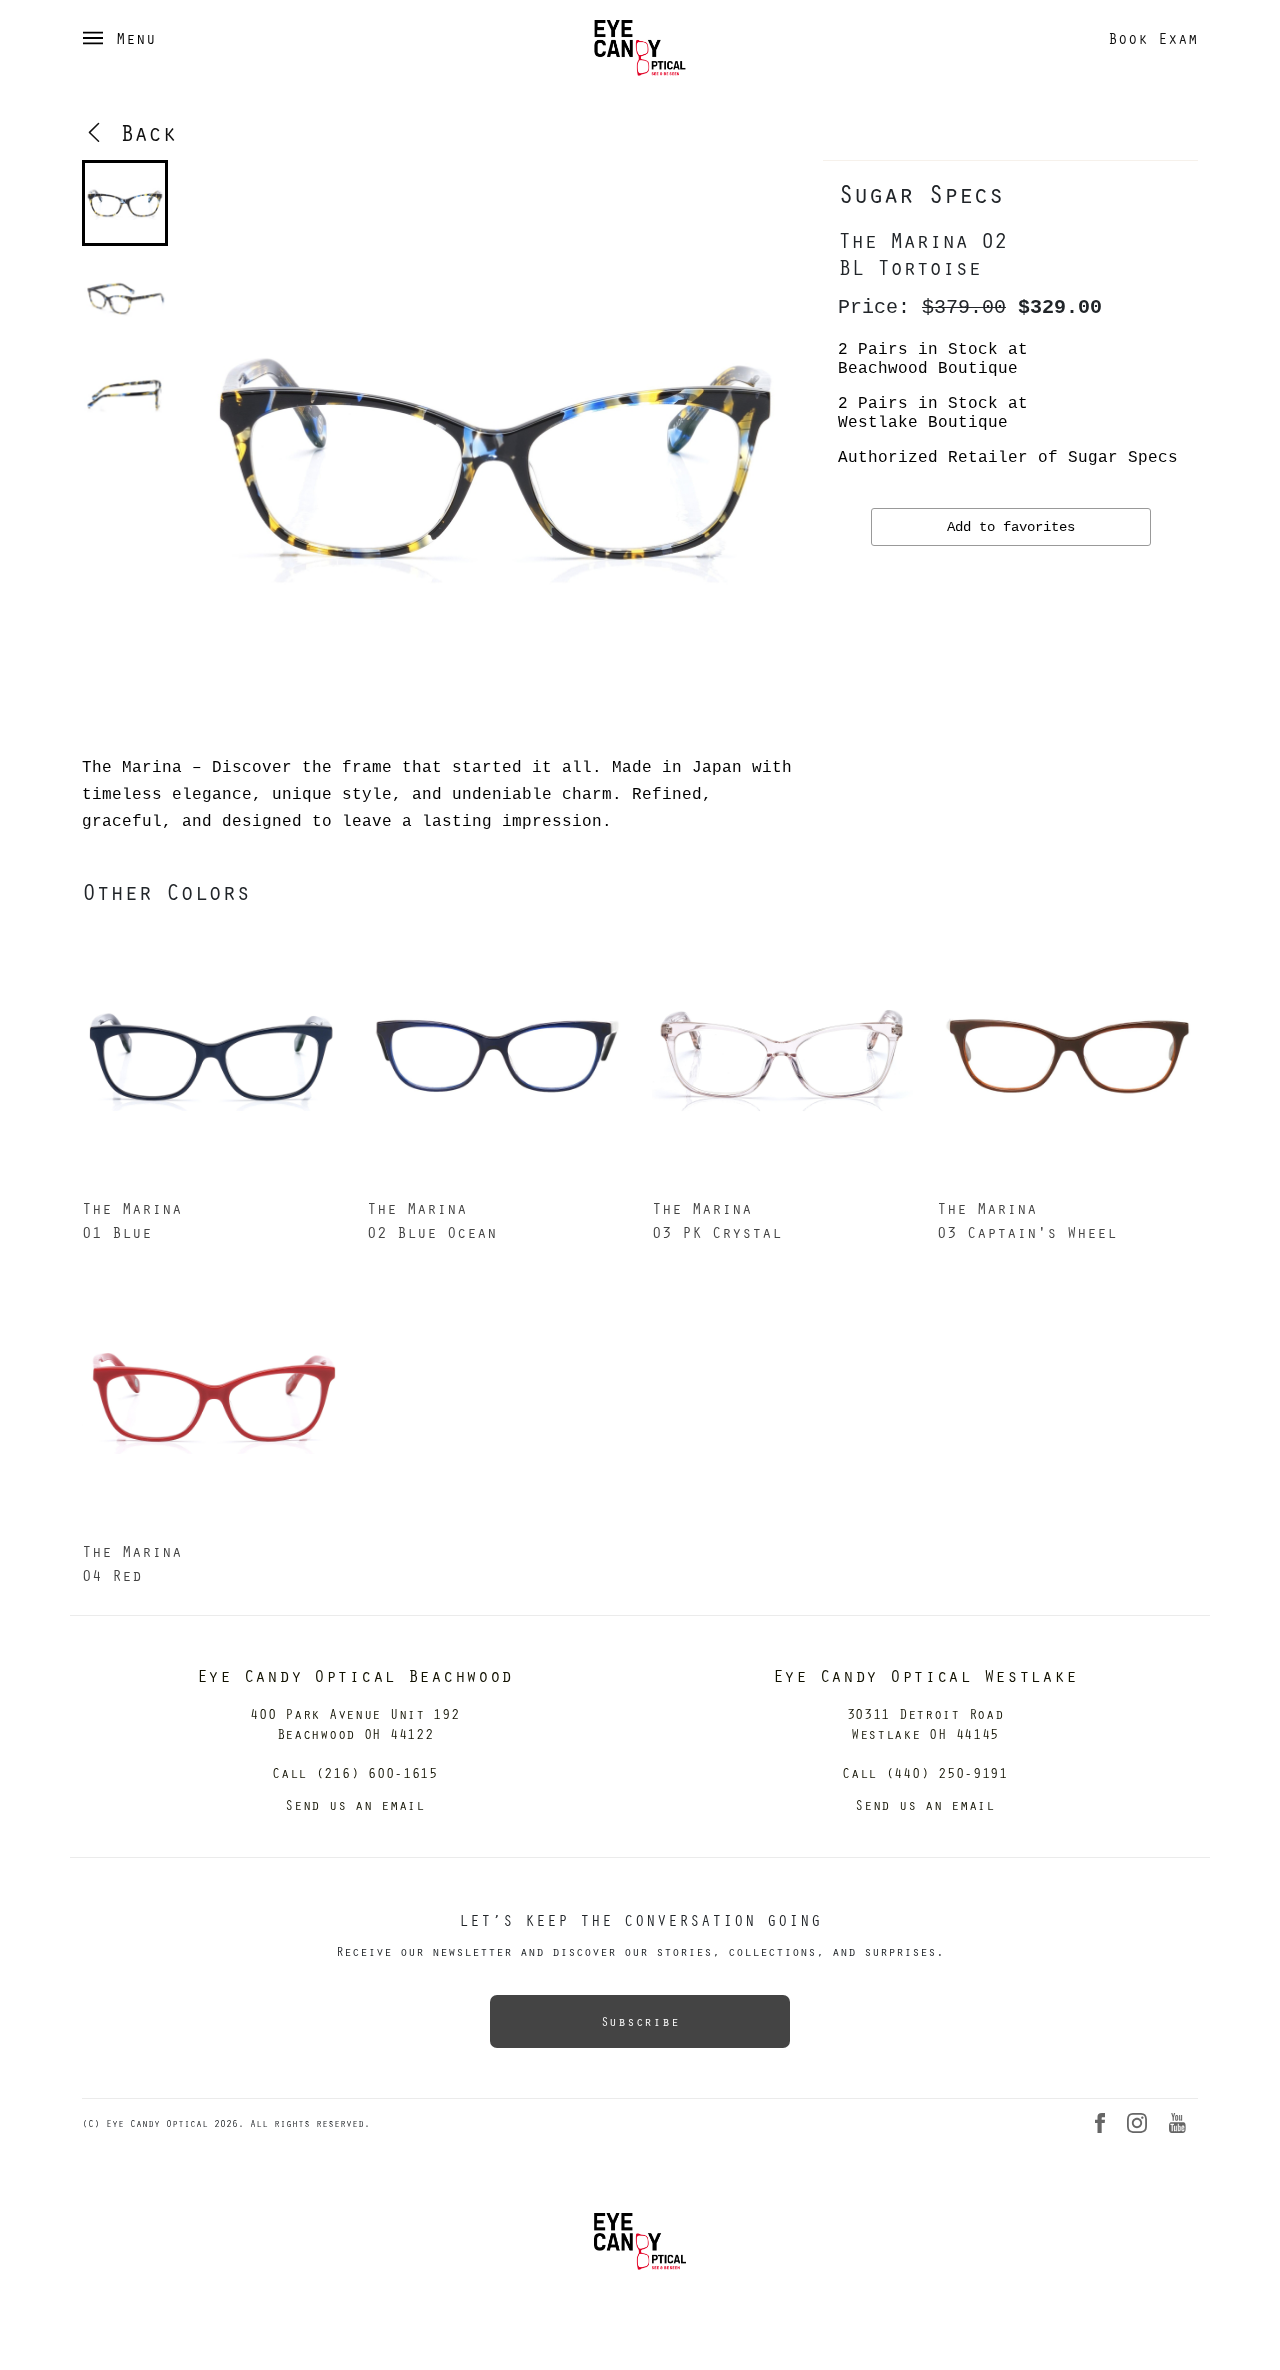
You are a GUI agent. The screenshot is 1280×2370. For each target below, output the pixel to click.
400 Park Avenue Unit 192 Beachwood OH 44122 (354, 1723)
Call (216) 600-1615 (355, 1772)
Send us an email (355, 1804)
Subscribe (640, 2021)
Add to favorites (1011, 527)
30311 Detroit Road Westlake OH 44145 (925, 1723)
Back (141, 132)
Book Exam (1153, 38)
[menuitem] (125, 203)
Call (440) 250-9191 (925, 1772)
